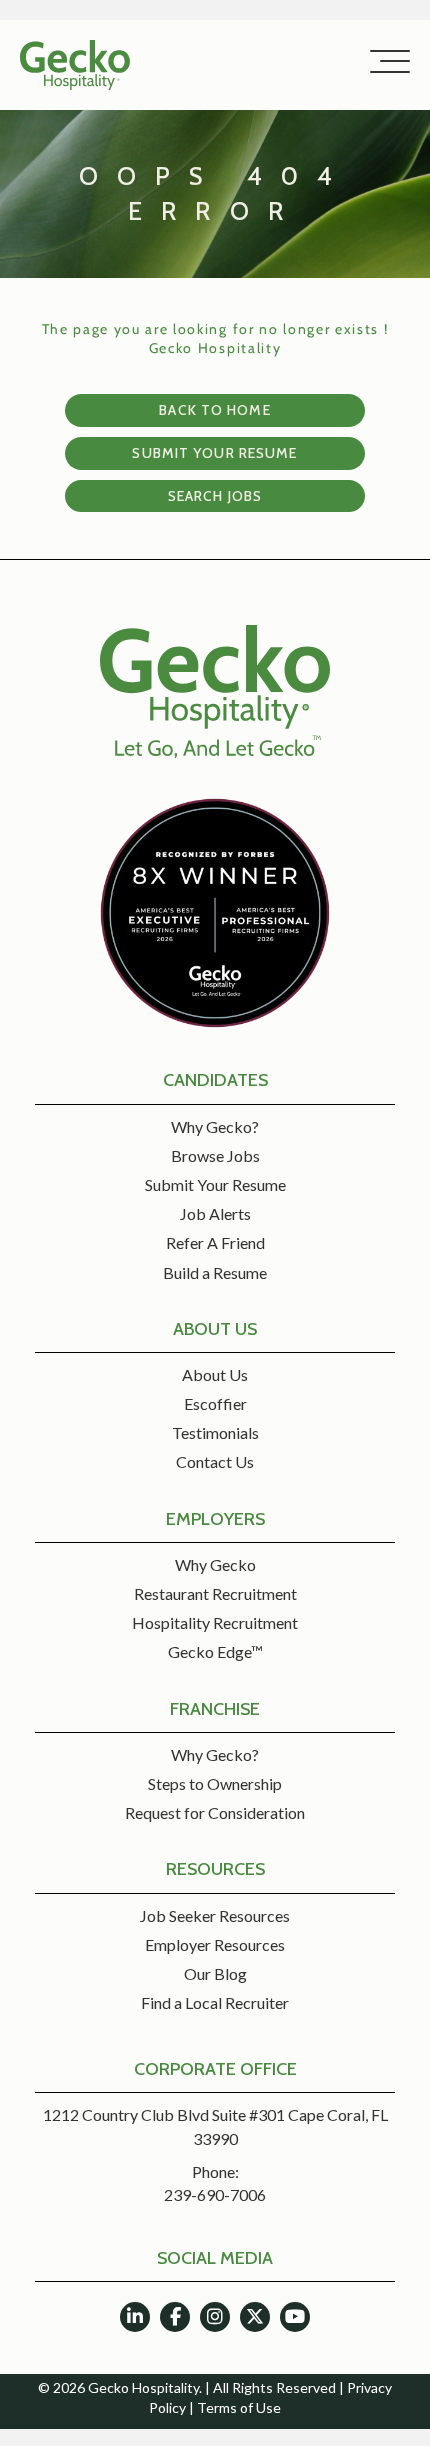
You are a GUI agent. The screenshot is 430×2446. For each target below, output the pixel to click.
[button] (385, 62)
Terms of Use (239, 2407)
